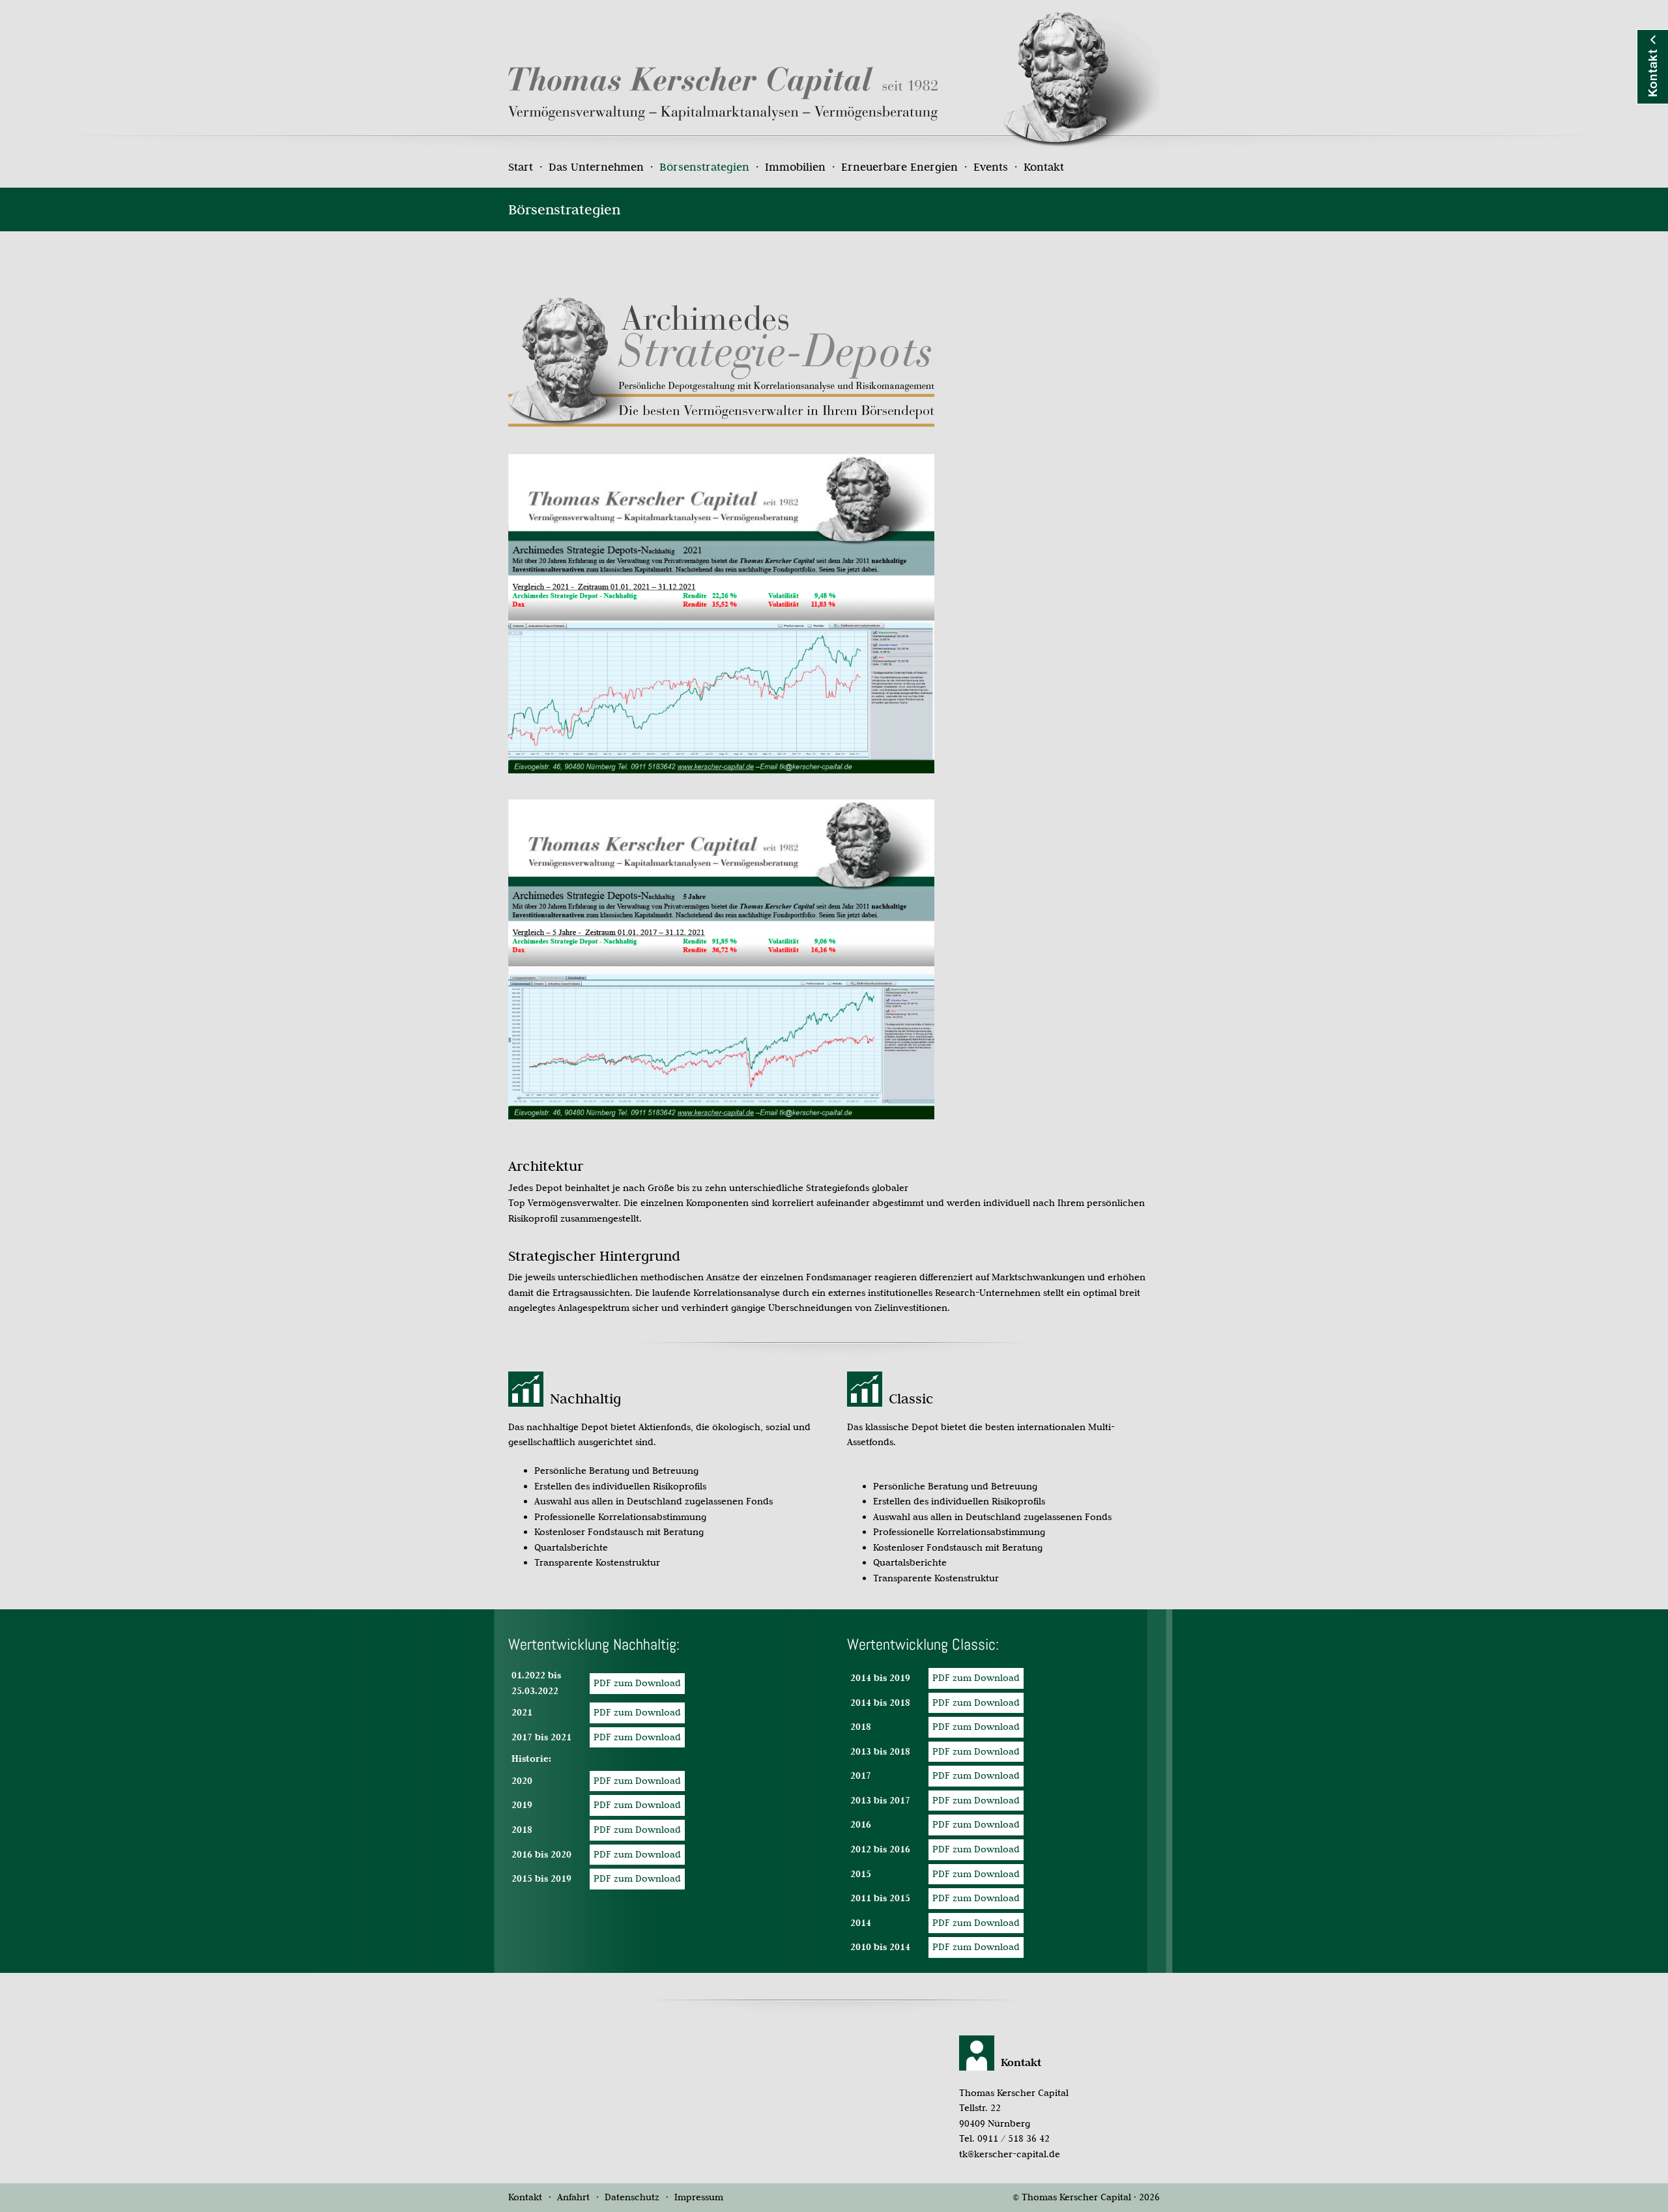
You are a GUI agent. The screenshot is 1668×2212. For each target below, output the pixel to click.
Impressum (699, 2197)
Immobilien (795, 167)
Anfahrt (573, 2197)
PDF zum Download (976, 1678)
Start (521, 167)
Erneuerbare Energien (899, 167)
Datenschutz (632, 2197)
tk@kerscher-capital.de (1010, 2154)
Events (991, 167)
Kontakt (1044, 167)
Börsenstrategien (704, 167)
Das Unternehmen (596, 167)
